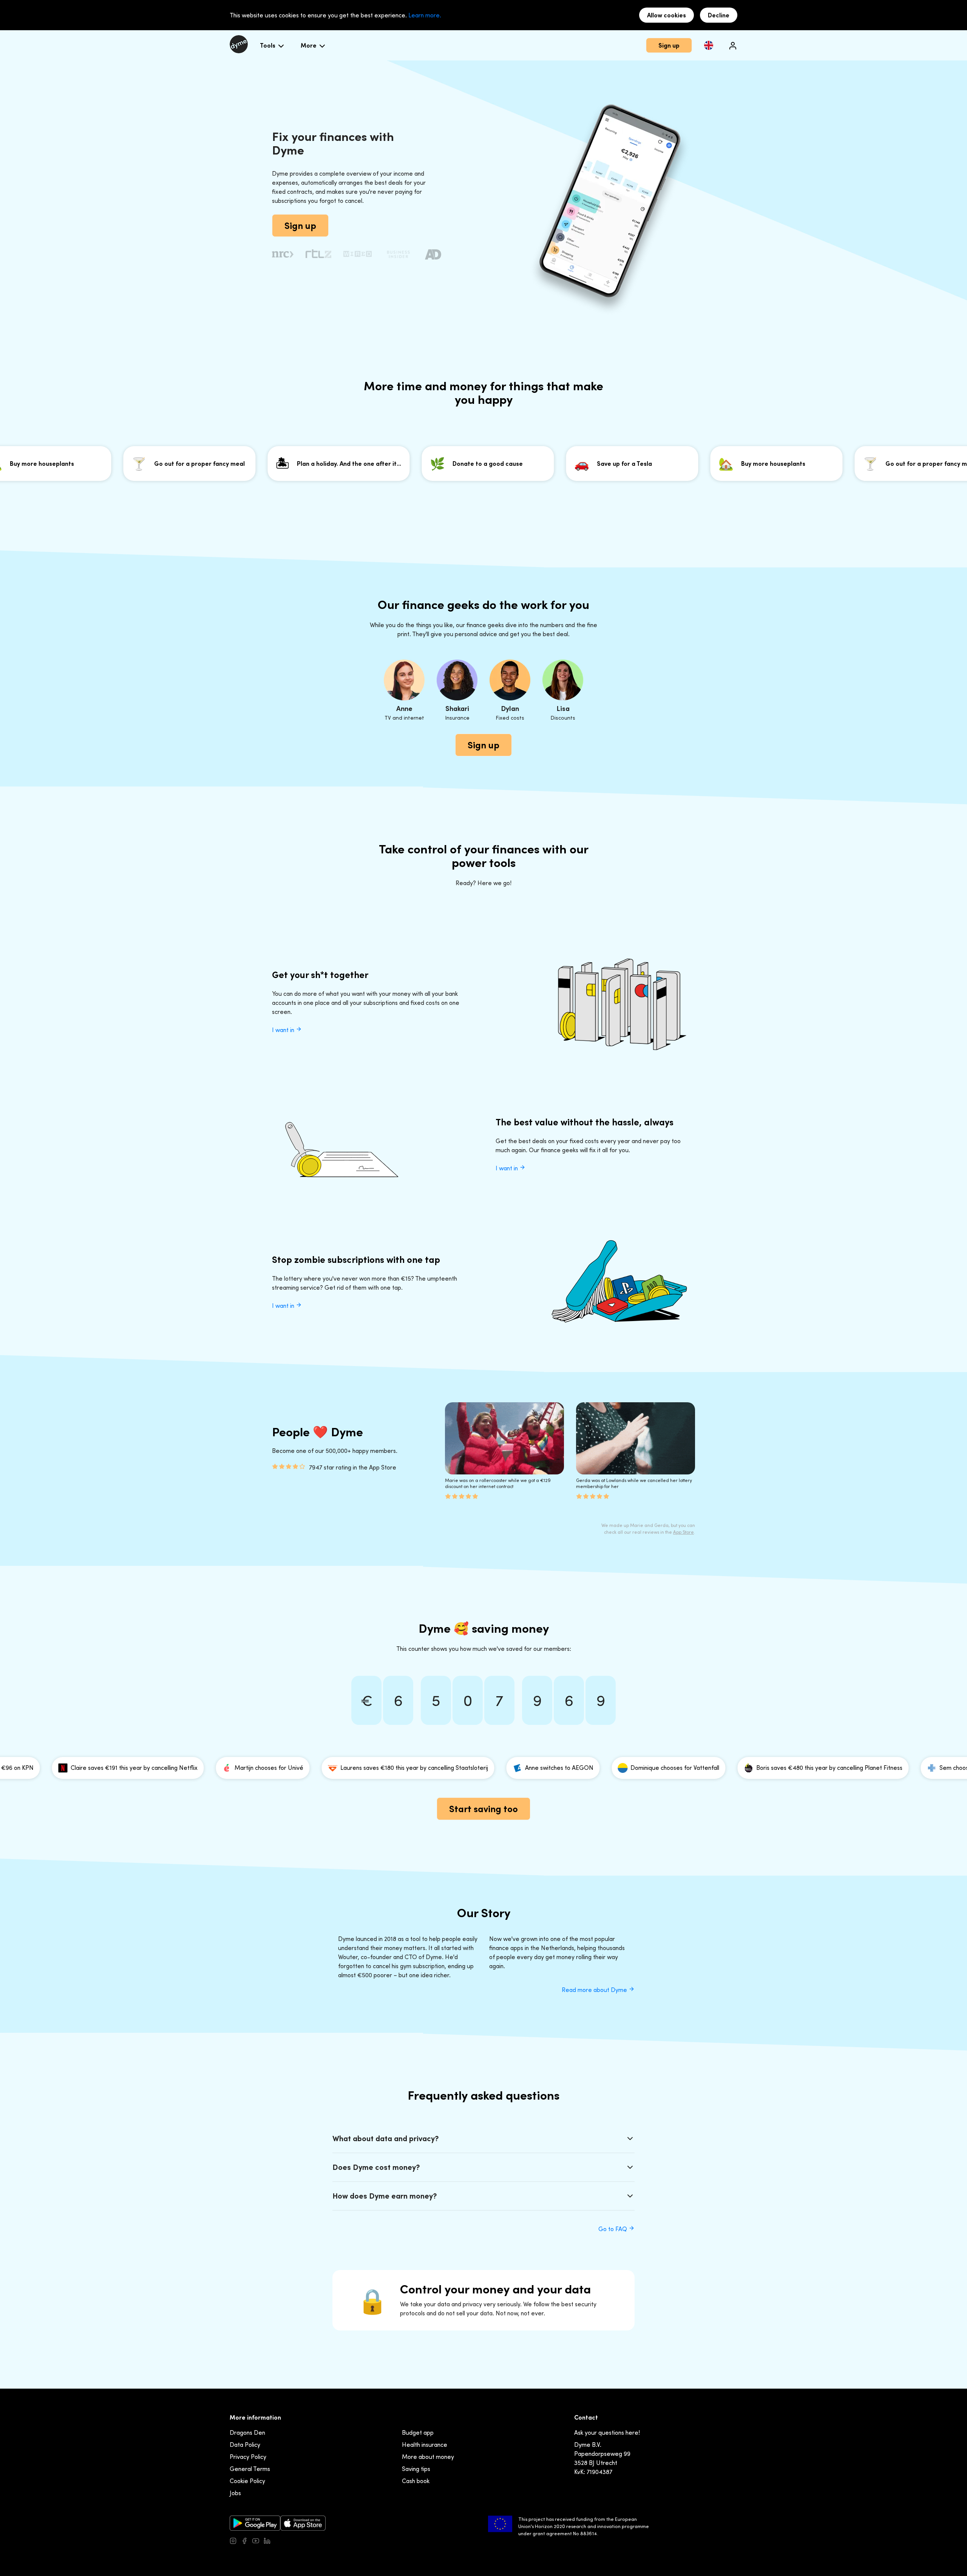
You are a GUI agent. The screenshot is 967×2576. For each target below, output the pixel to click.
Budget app (418, 2432)
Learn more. (425, 15)
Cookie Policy (247, 2481)
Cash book (416, 2481)
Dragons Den (247, 2432)
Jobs (235, 2493)
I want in (284, 1030)
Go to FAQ (613, 2229)
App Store (684, 1532)
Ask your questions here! (607, 2432)
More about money (428, 2457)
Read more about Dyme (595, 1990)
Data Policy (245, 2445)
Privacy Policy (248, 2457)
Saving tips (416, 2469)
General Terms (250, 2469)
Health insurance (425, 2445)
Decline (719, 15)
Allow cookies (667, 15)
